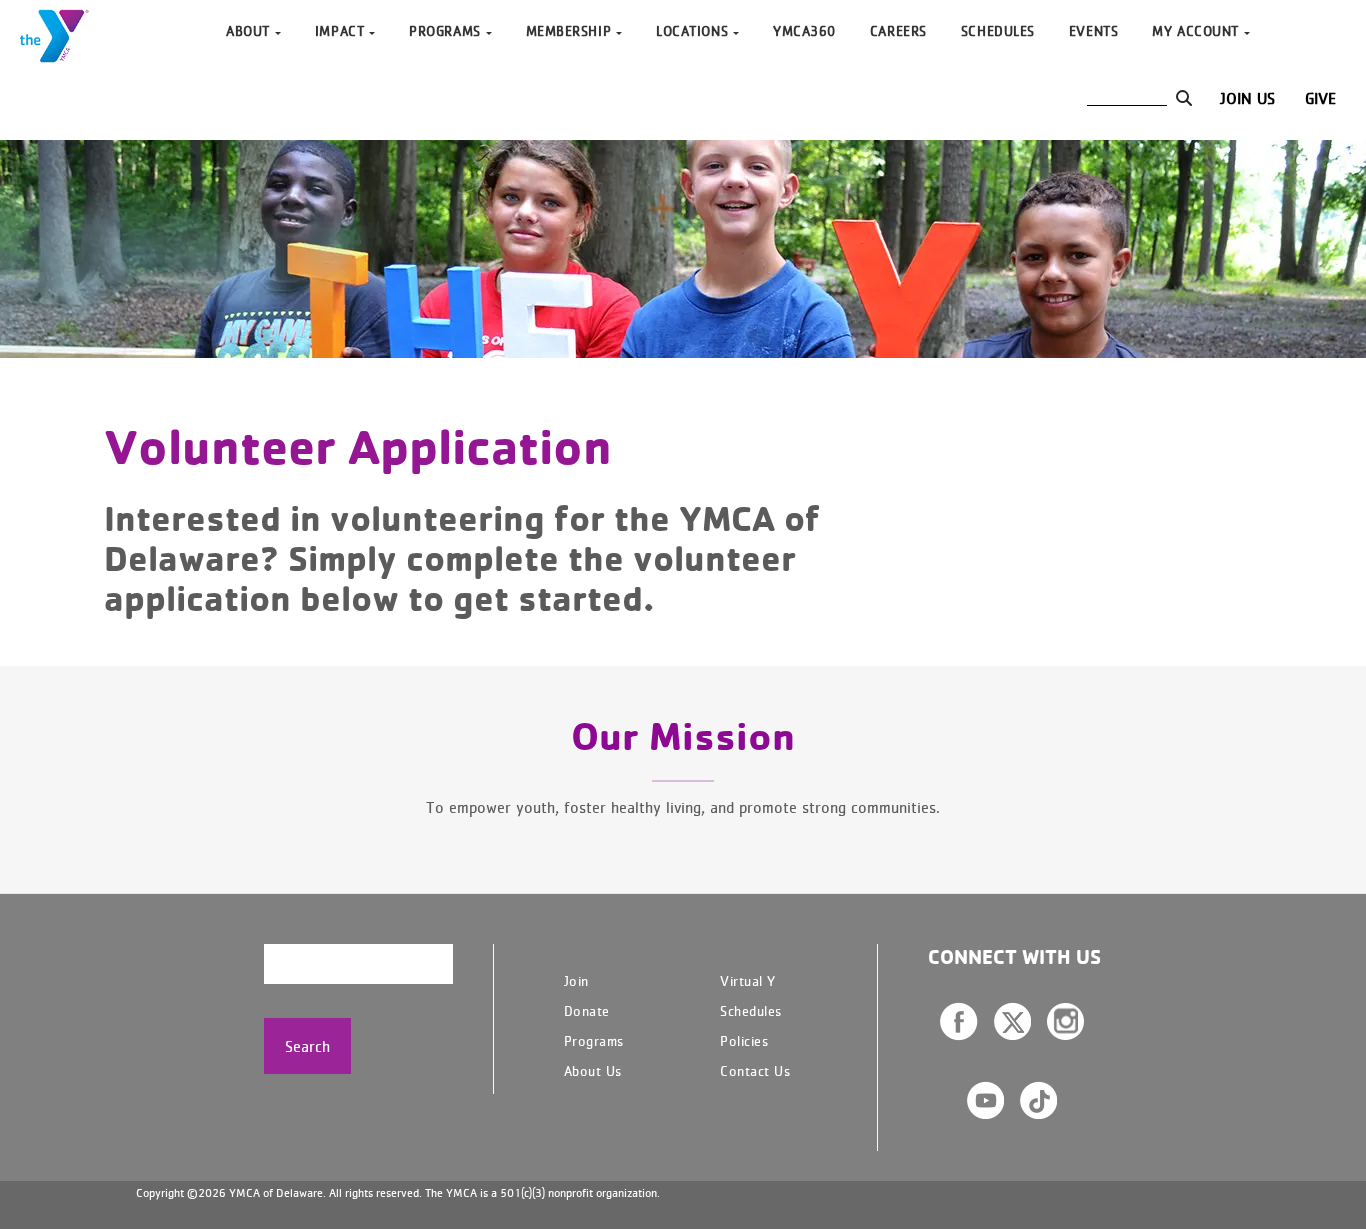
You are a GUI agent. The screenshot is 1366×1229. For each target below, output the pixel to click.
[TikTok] (1038, 1100)
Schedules (998, 30)
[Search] (1183, 98)
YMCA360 (804, 30)
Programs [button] (444, 30)
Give (1320, 98)
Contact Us (755, 1070)
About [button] (248, 30)
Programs (594, 1040)
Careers (898, 30)
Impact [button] (339, 30)
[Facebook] (959, 1021)
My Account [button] (1195, 30)
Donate (587, 1010)
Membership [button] (569, 30)
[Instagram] (1065, 1021)
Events (1093, 30)
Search (307, 1046)
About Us (593, 1070)
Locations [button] (692, 30)
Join (576, 980)
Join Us (1247, 98)
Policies (744, 1040)
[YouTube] (985, 1100)
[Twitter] (1012, 1021)
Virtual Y (748, 980)
